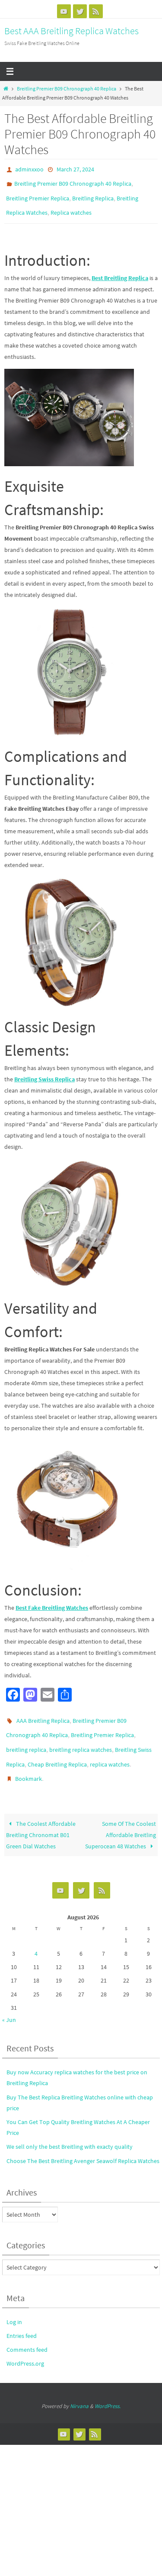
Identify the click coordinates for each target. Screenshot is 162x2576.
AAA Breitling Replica (43, 1712)
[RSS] (96, 11)
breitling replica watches (81, 1738)
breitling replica (26, 1738)
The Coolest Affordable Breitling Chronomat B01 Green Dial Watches (41, 1817)
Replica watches (71, 206)
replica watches (110, 1750)
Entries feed (22, 2318)
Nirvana (79, 2388)
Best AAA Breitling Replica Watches (71, 31)
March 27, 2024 (75, 169)
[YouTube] (64, 11)
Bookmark (29, 1763)
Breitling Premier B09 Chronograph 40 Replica (67, 89)
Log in (14, 2304)
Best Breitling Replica (120, 270)
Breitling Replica (93, 194)
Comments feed (27, 2332)
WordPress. (108, 2388)
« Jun (9, 2002)
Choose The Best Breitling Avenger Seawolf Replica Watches (83, 2143)
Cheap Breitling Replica (57, 1750)
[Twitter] (80, 11)
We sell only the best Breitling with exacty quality (70, 2129)
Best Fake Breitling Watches (52, 1599)
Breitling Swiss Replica (44, 1071)
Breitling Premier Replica (38, 194)
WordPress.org (25, 2346)
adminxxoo (29, 169)
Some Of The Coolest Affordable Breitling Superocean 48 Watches (121, 1817)
